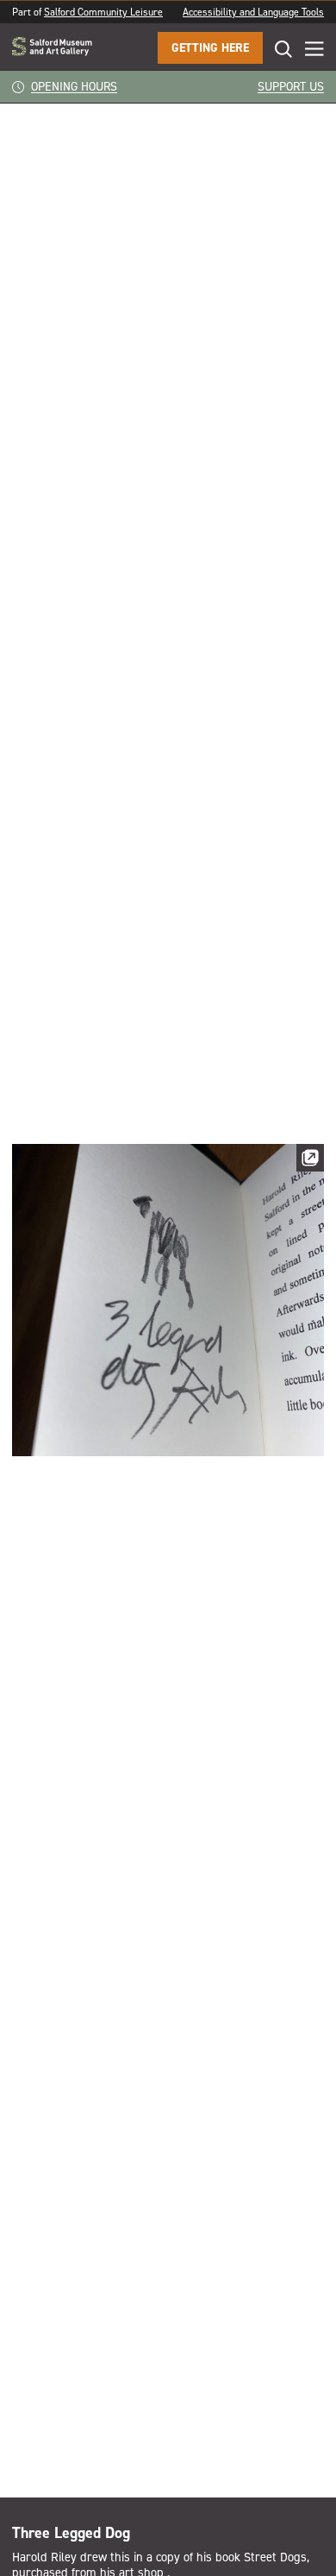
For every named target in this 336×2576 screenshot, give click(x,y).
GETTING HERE (210, 48)
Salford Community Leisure (103, 12)
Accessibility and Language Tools (253, 12)
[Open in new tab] (310, 1161)
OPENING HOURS (74, 87)
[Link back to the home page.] (52, 48)
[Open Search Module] (277, 49)
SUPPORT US (291, 87)
